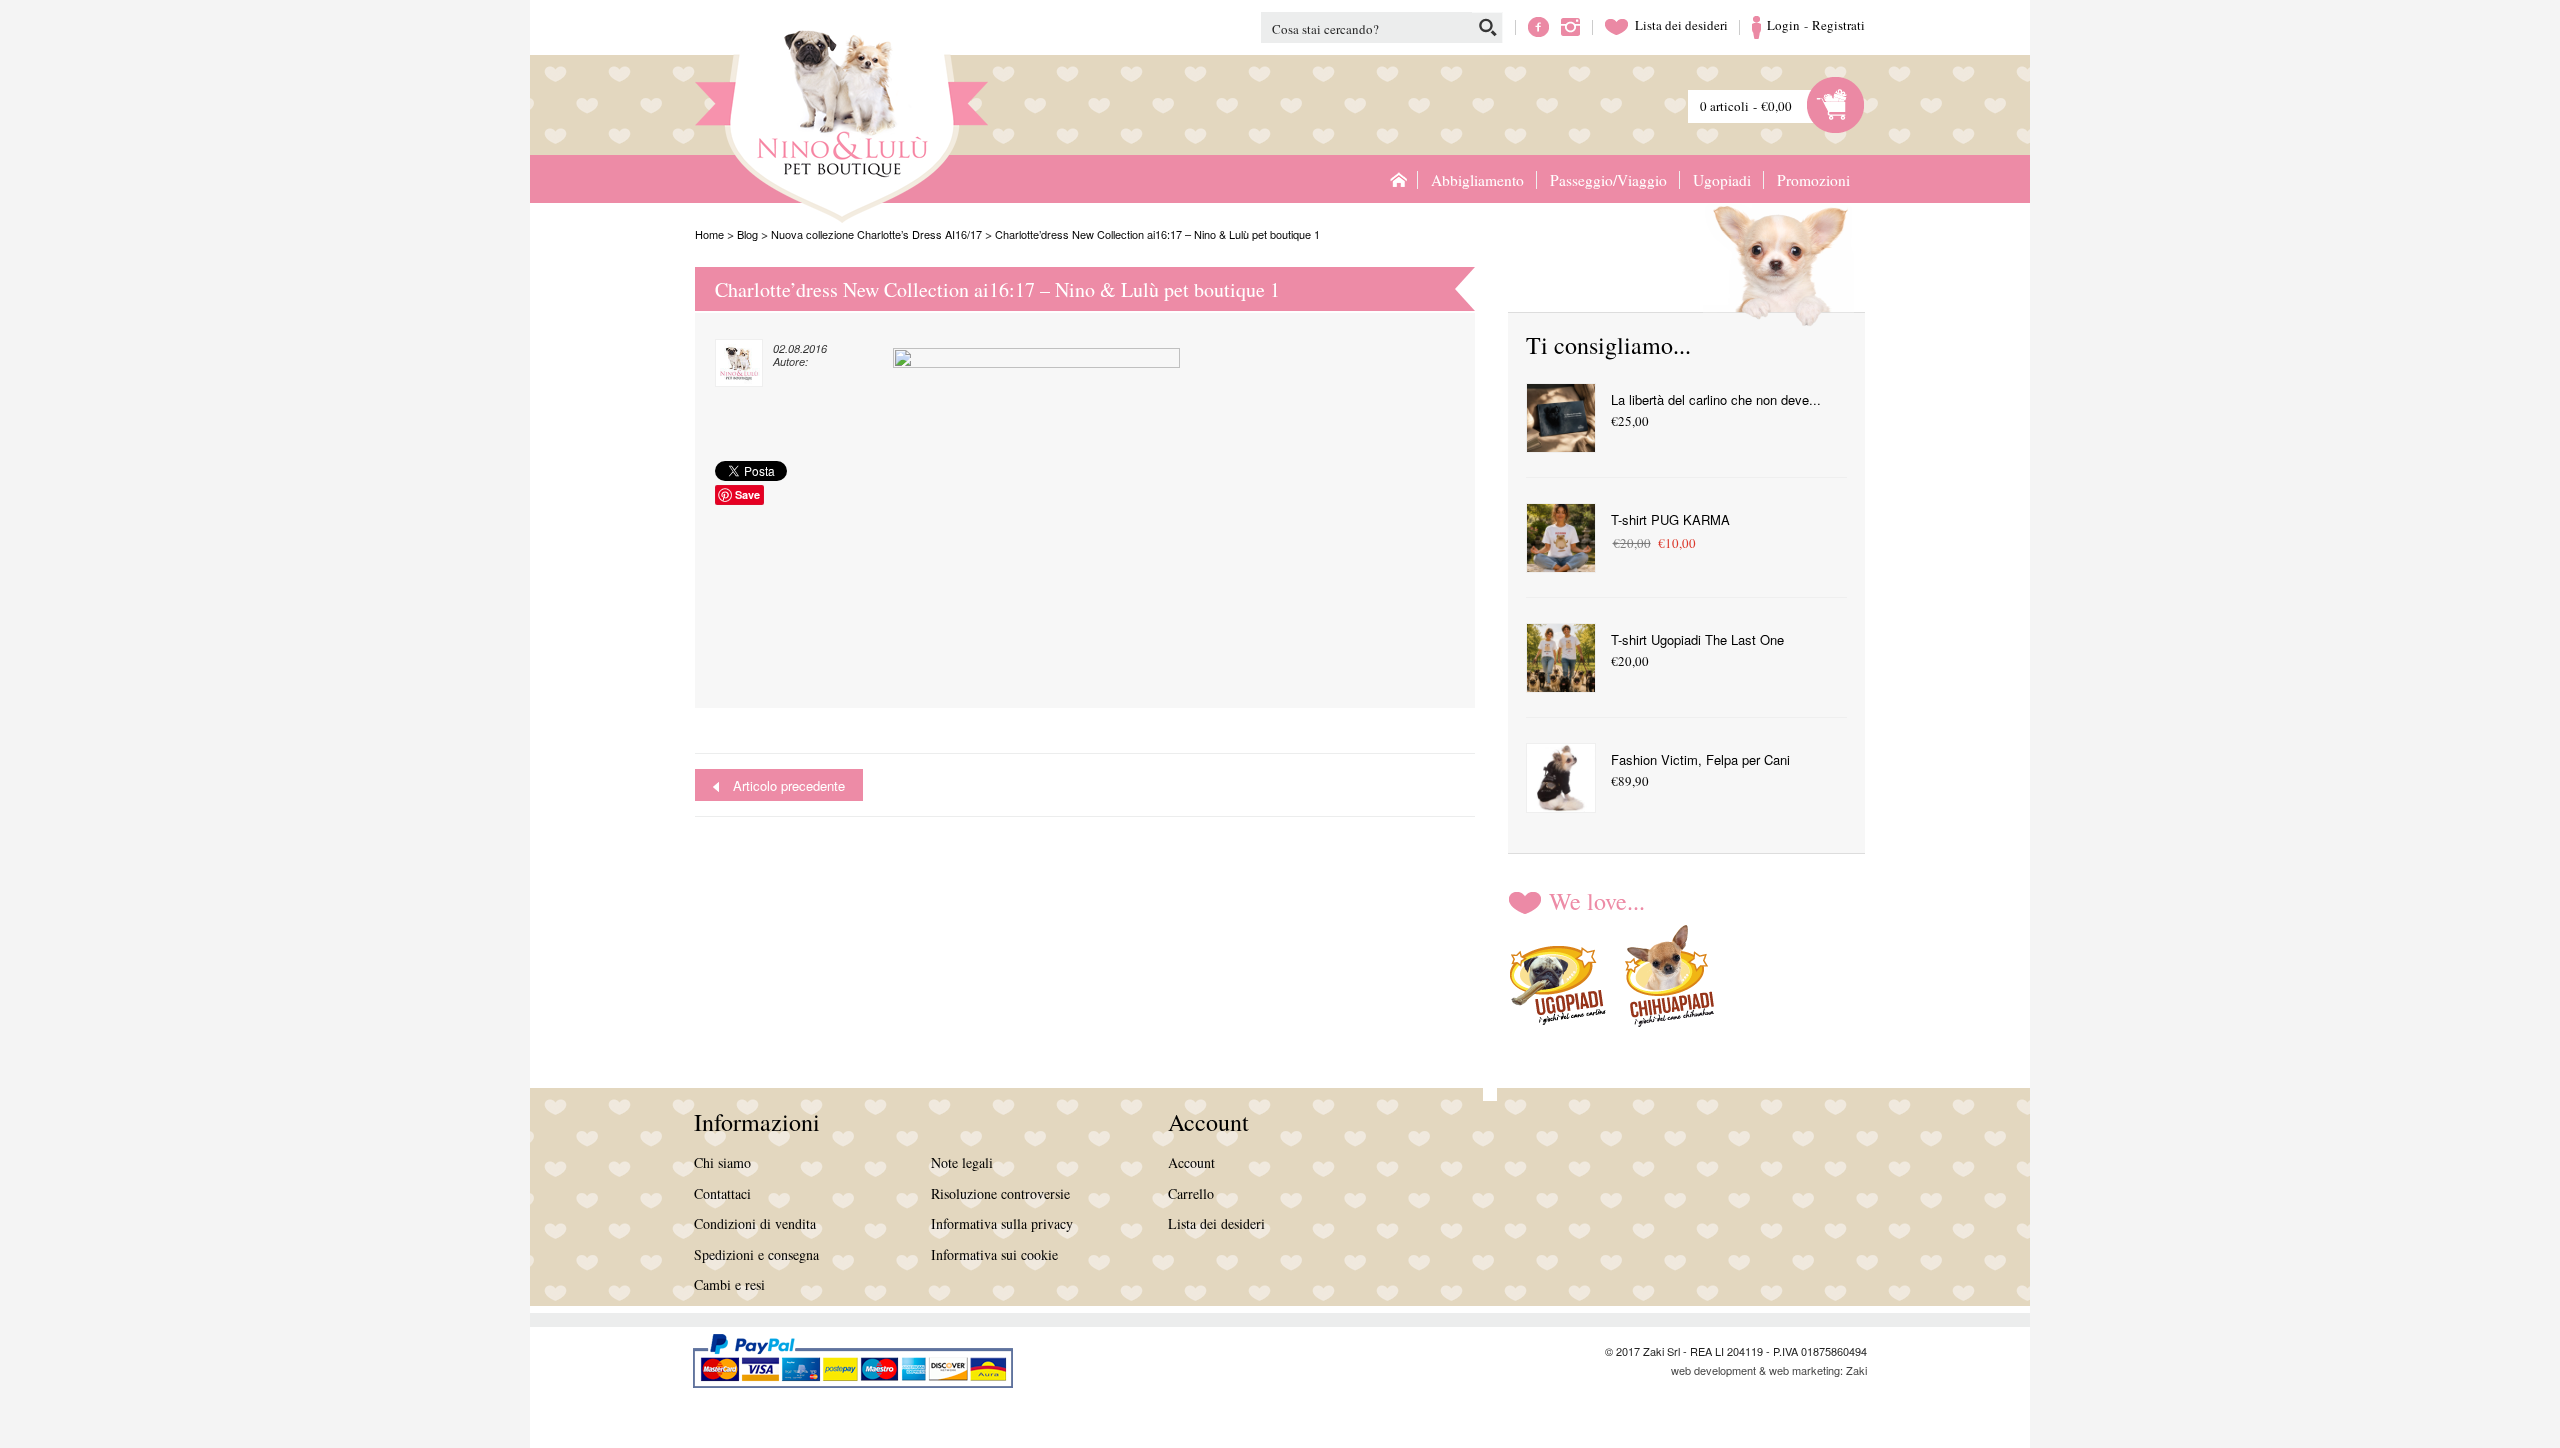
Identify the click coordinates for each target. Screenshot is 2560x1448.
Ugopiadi (1722, 180)
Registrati (1838, 25)
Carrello (1191, 1193)
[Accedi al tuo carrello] (1836, 103)
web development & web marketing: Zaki (1769, 1370)
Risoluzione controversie (1000, 1193)
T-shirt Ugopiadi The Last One (1697, 639)
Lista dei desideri (1666, 25)
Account (1191, 1162)
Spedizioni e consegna (756, 1254)
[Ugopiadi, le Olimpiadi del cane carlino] (1558, 980)
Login (1783, 25)
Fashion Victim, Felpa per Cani (1700, 759)
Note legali (962, 1162)
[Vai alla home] (780, 119)
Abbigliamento (1477, 180)
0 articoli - (1746, 106)
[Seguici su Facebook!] (1538, 25)
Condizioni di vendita (755, 1223)
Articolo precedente (789, 785)
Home (1398, 179)
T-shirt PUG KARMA (1670, 519)
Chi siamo (722, 1162)
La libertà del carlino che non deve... (1716, 399)
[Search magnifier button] (1487, 27)
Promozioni (1813, 180)
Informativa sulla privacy (1002, 1223)
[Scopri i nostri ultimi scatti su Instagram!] (1570, 25)
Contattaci (722, 1193)
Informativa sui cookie (994, 1254)
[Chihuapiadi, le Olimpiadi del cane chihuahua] (1670, 980)
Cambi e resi (729, 1284)
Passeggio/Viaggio (1608, 180)
